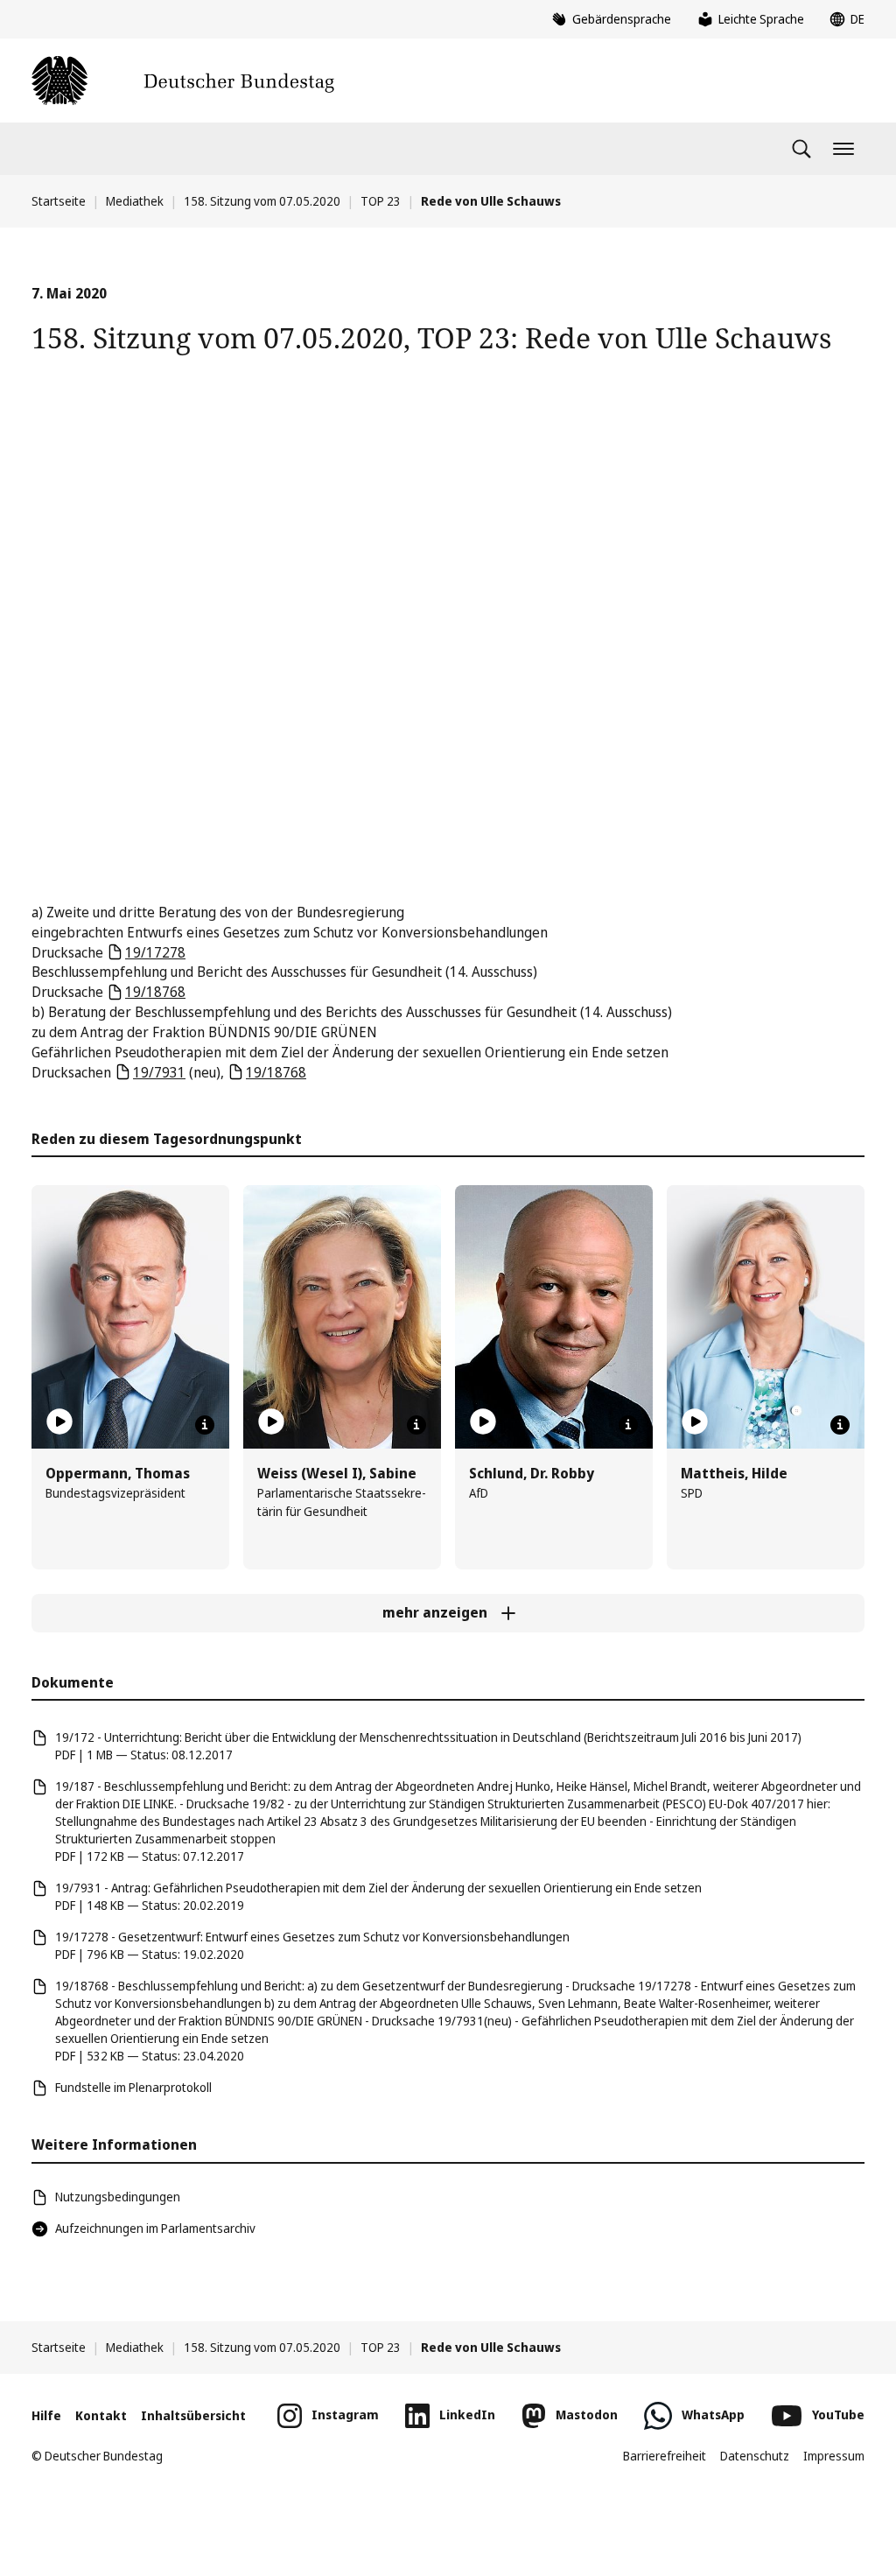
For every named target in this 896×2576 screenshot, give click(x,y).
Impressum (834, 2456)
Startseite (59, 201)
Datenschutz (755, 2456)
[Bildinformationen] (205, 1425)
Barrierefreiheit (665, 2456)
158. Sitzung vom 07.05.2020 (262, 201)
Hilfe (46, 2415)
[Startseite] (183, 81)
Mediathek (135, 201)
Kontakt (101, 2415)
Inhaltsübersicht (193, 2415)
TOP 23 (381, 201)
